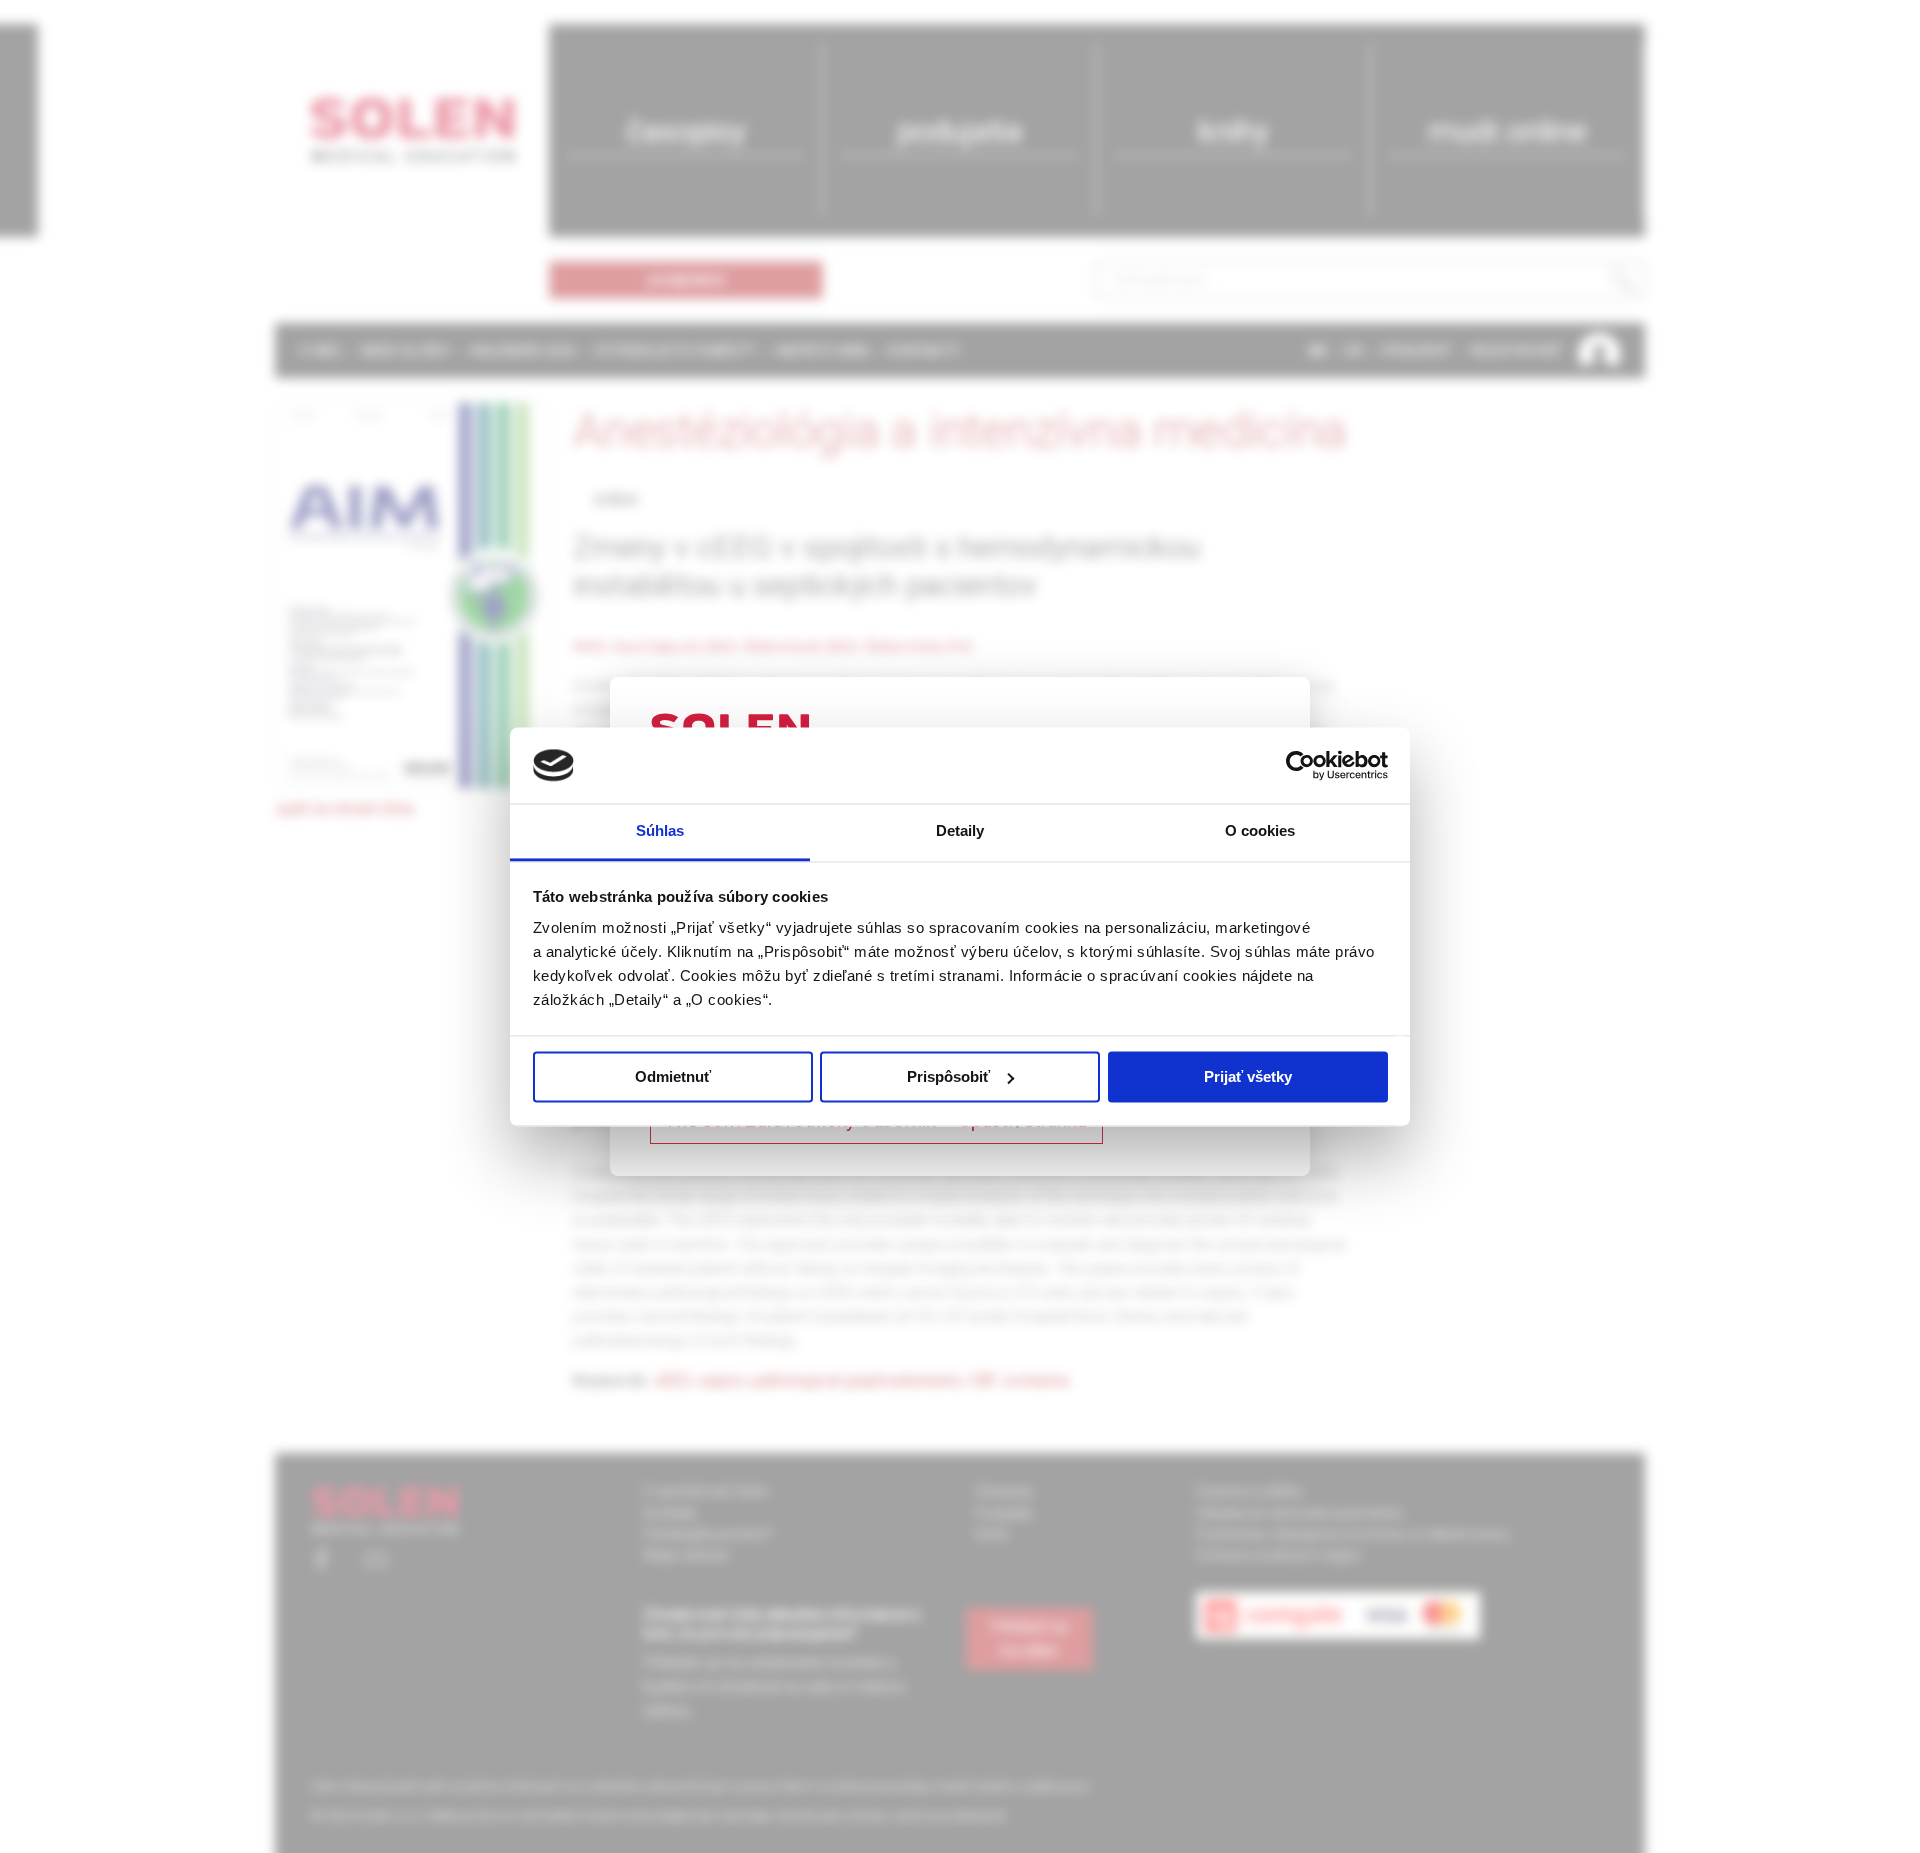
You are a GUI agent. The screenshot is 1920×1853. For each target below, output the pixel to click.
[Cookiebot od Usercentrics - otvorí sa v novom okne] (1300, 765)
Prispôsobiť (948, 1076)
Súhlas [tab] (660, 831)
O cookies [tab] (1260, 831)
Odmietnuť (673, 1076)
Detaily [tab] (960, 831)
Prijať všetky (1248, 1076)
